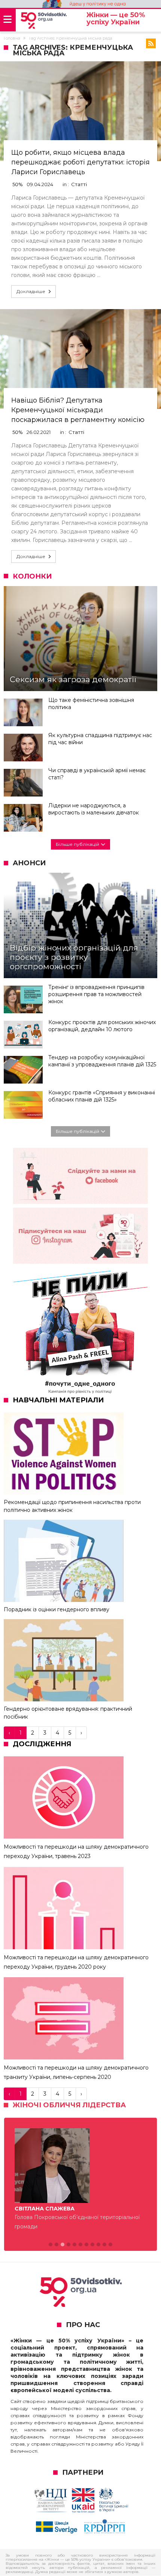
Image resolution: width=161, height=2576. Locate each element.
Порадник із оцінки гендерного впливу (57, 1609)
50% (18, 184)
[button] (51, 2245)
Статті (79, 184)
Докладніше (31, 291)
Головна (12, 38)
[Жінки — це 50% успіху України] (44, 21)
